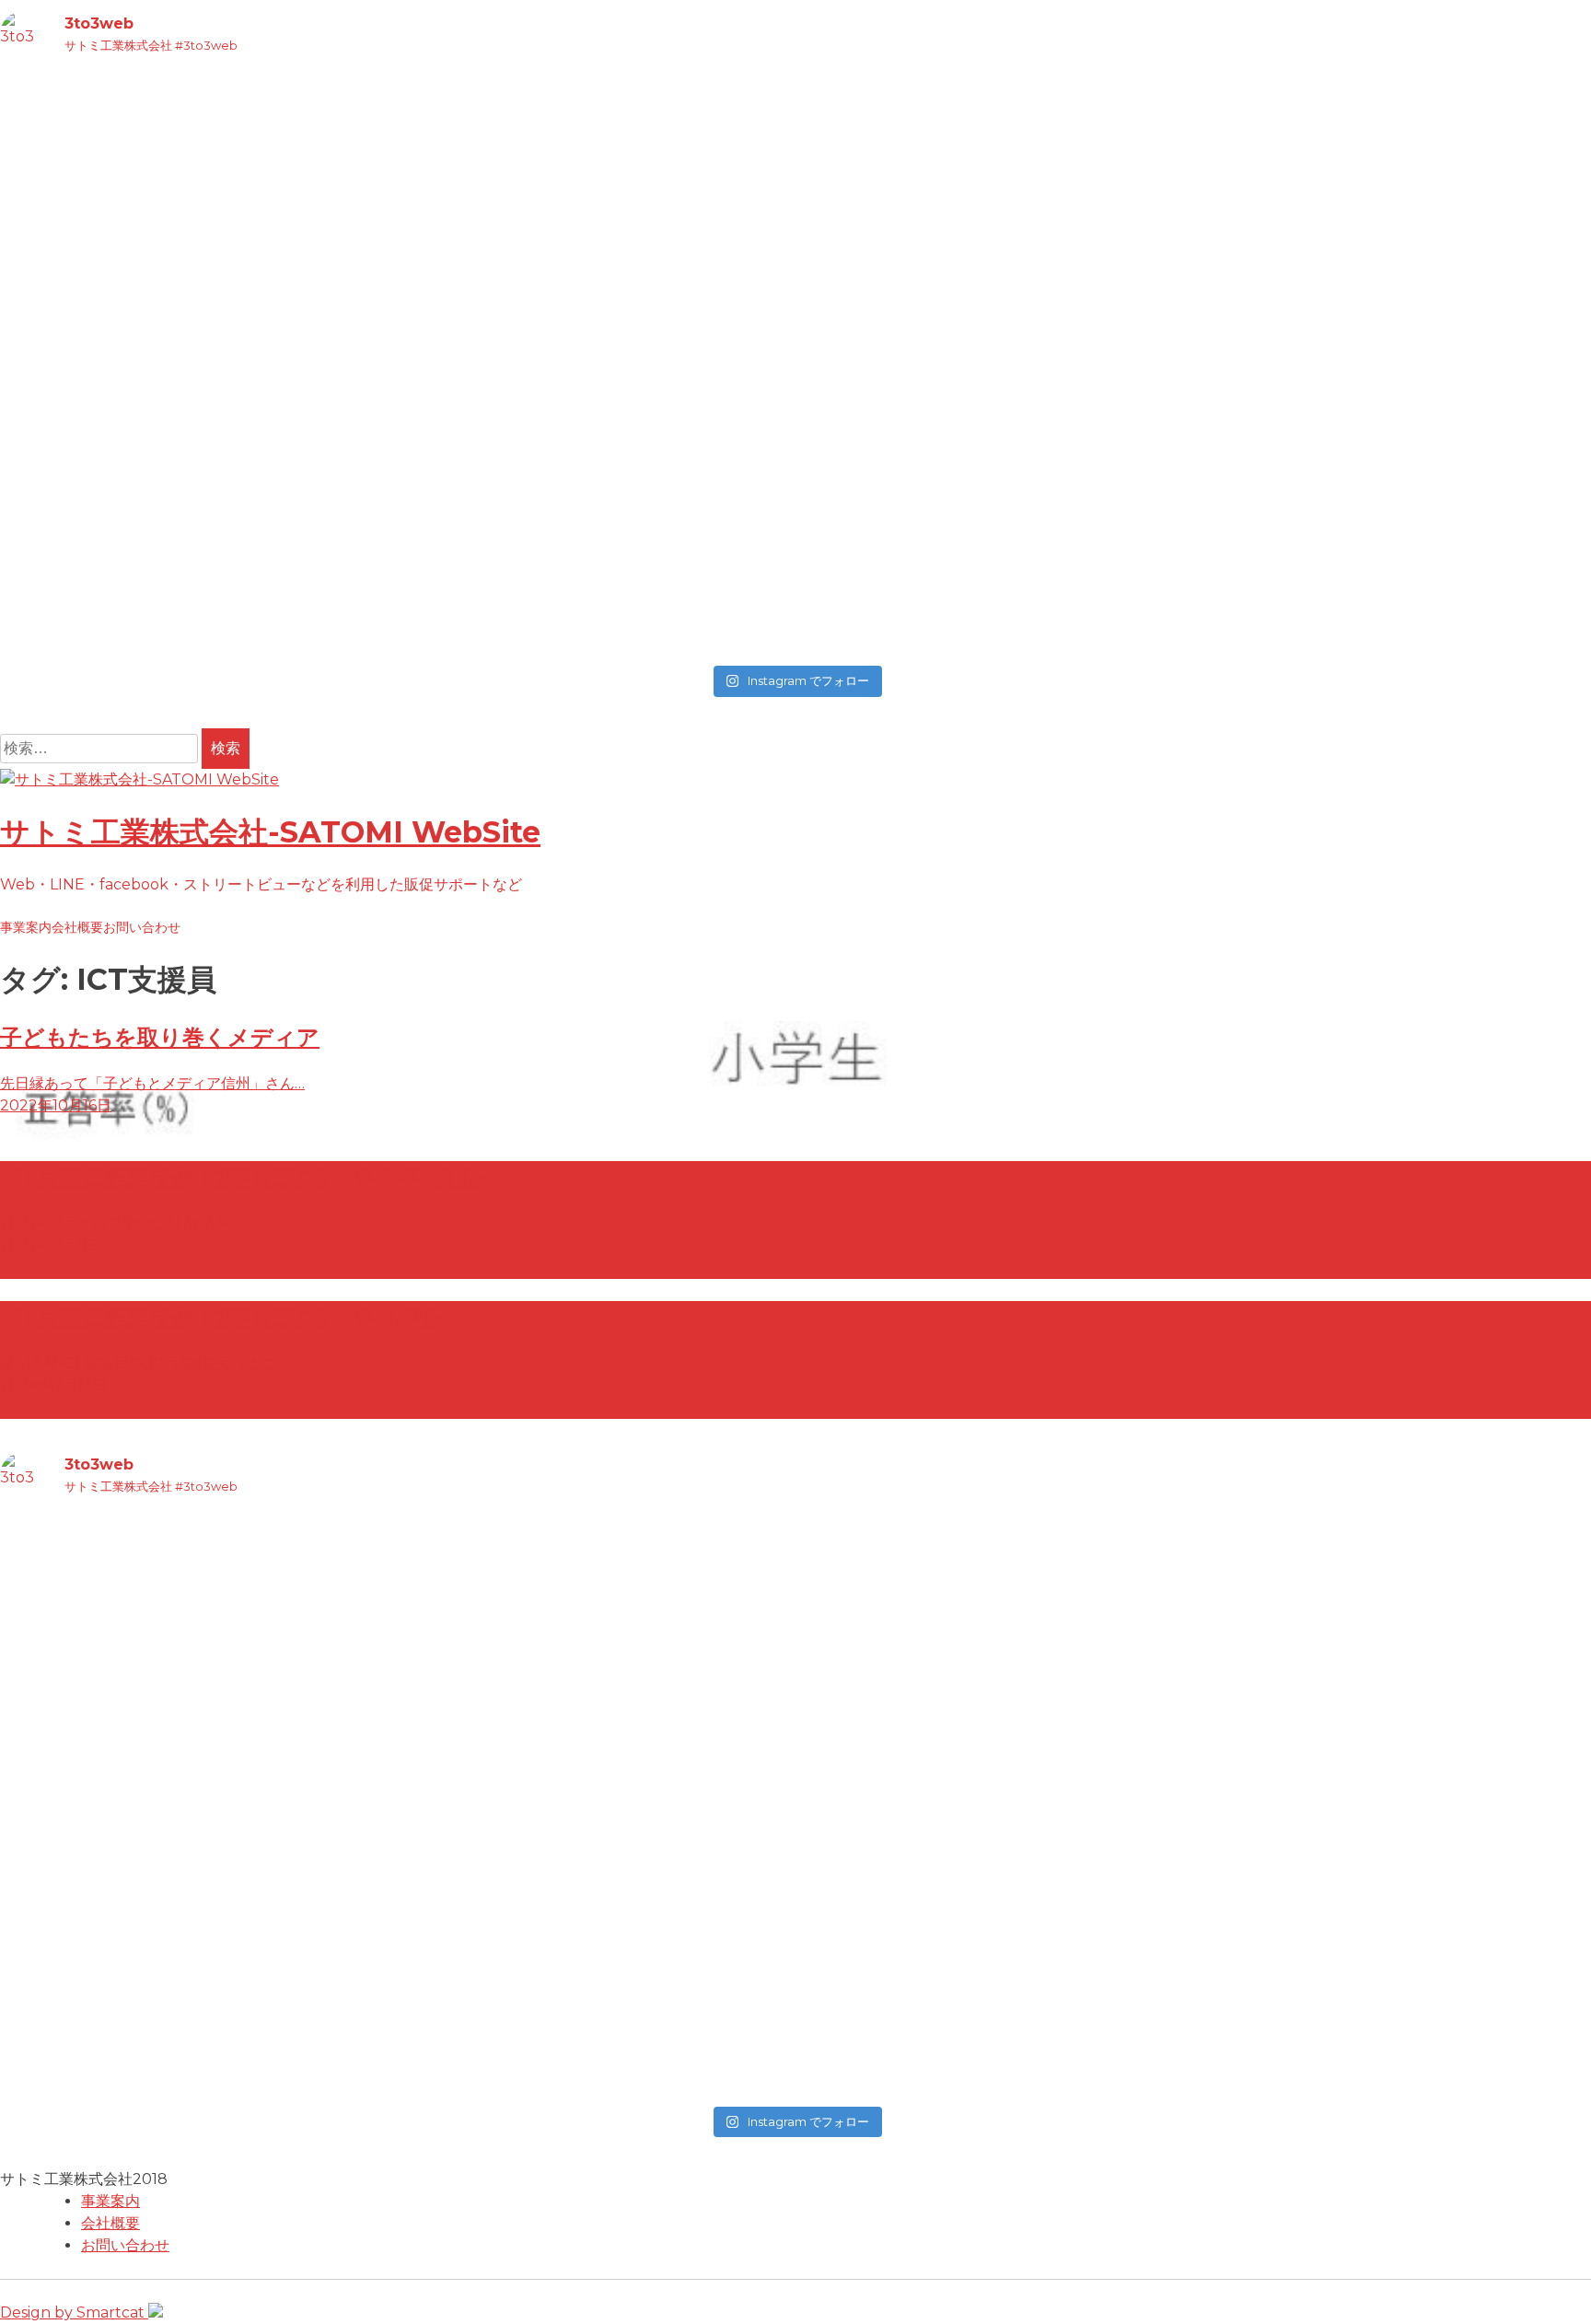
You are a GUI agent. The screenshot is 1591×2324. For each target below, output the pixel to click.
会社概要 (77, 927)
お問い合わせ (142, 927)
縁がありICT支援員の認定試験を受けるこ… (143, 1363)
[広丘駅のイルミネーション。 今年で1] (196, 398)
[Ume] (196, 639)
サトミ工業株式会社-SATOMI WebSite (270, 832)
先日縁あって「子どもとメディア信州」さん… (152, 1083)
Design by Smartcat (74, 2312)
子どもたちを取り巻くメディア (160, 1037)
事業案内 (26, 927)
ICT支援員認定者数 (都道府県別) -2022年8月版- (244, 1177)
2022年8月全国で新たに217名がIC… (122, 1223)
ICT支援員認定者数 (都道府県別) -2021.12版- (226, 1317)
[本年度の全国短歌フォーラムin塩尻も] (996, 442)
